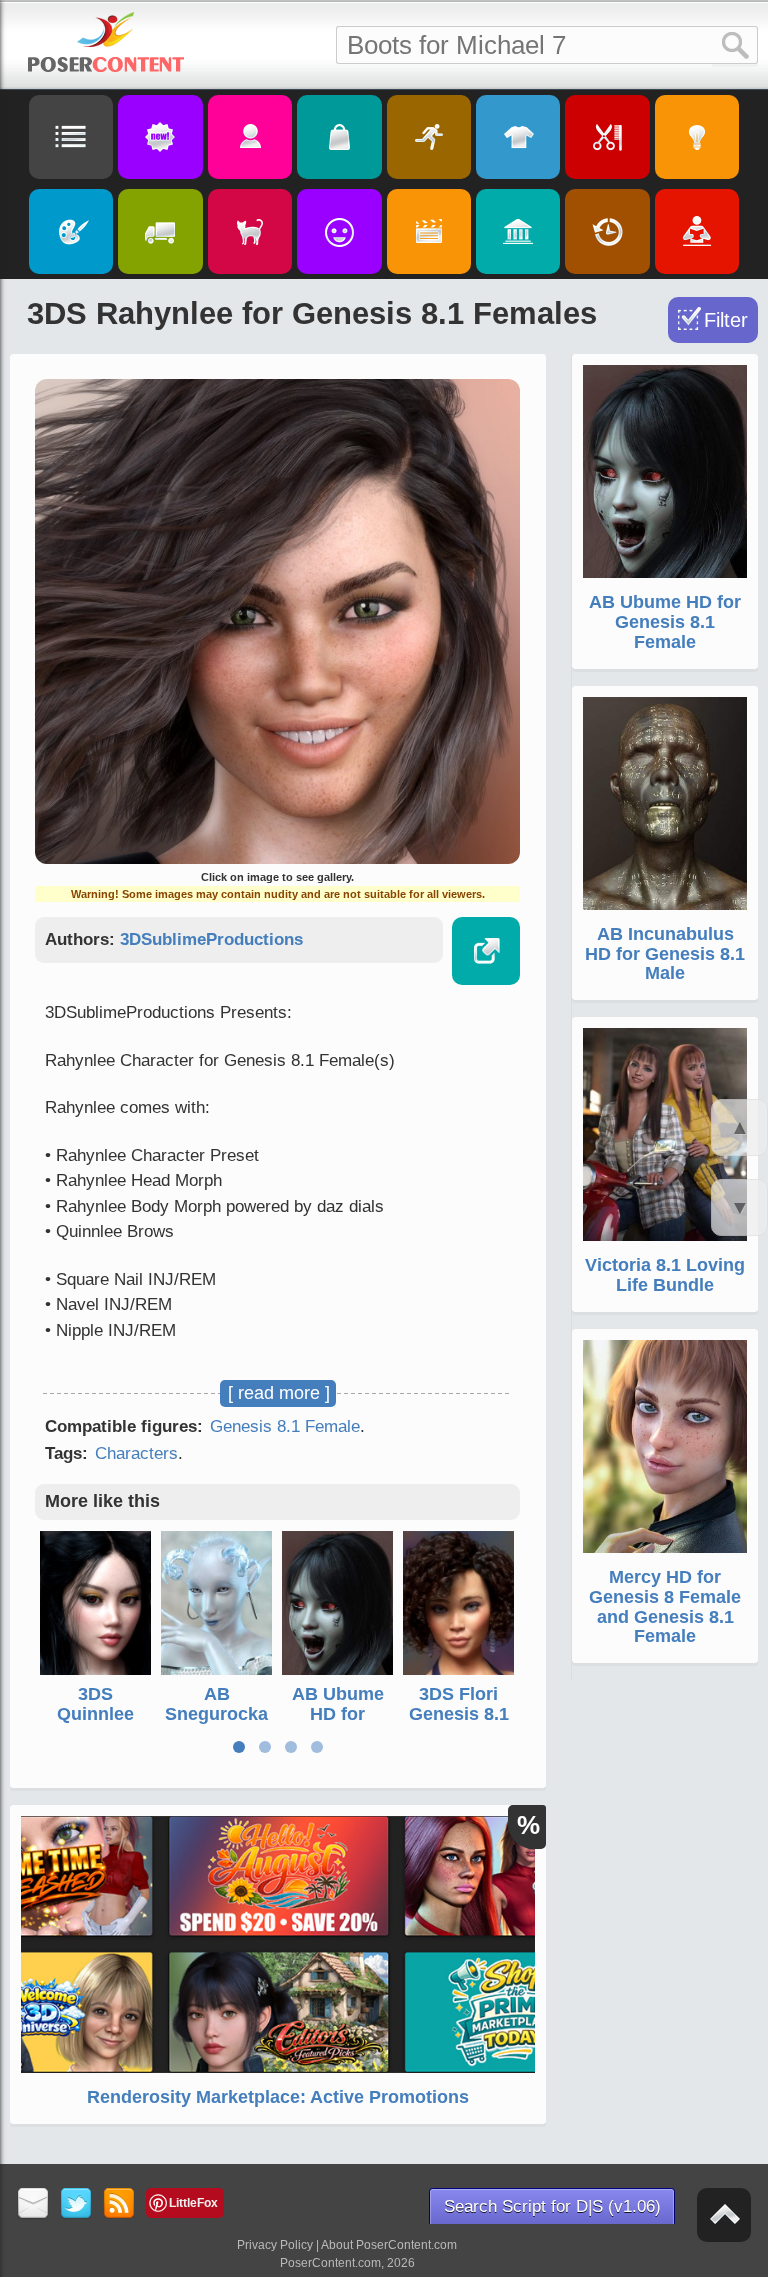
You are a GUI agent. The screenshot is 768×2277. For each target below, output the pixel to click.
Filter (726, 320)
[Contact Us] (33, 2204)
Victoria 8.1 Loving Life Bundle (665, 1275)
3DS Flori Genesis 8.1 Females (459, 1714)
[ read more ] (279, 1393)
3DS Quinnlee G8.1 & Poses (95, 1723)
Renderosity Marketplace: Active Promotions (278, 2097)
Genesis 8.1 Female (285, 1426)
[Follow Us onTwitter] (76, 2204)
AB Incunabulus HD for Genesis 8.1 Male (665, 954)
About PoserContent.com (389, 2245)
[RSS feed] (119, 2204)
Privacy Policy (275, 2245)
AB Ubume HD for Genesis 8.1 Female (338, 1723)
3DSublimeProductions (211, 939)
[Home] (106, 42)
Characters (136, 1453)
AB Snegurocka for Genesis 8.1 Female (216, 1723)
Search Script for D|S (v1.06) (552, 2206)
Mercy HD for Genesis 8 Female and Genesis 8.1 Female (665, 1606)
